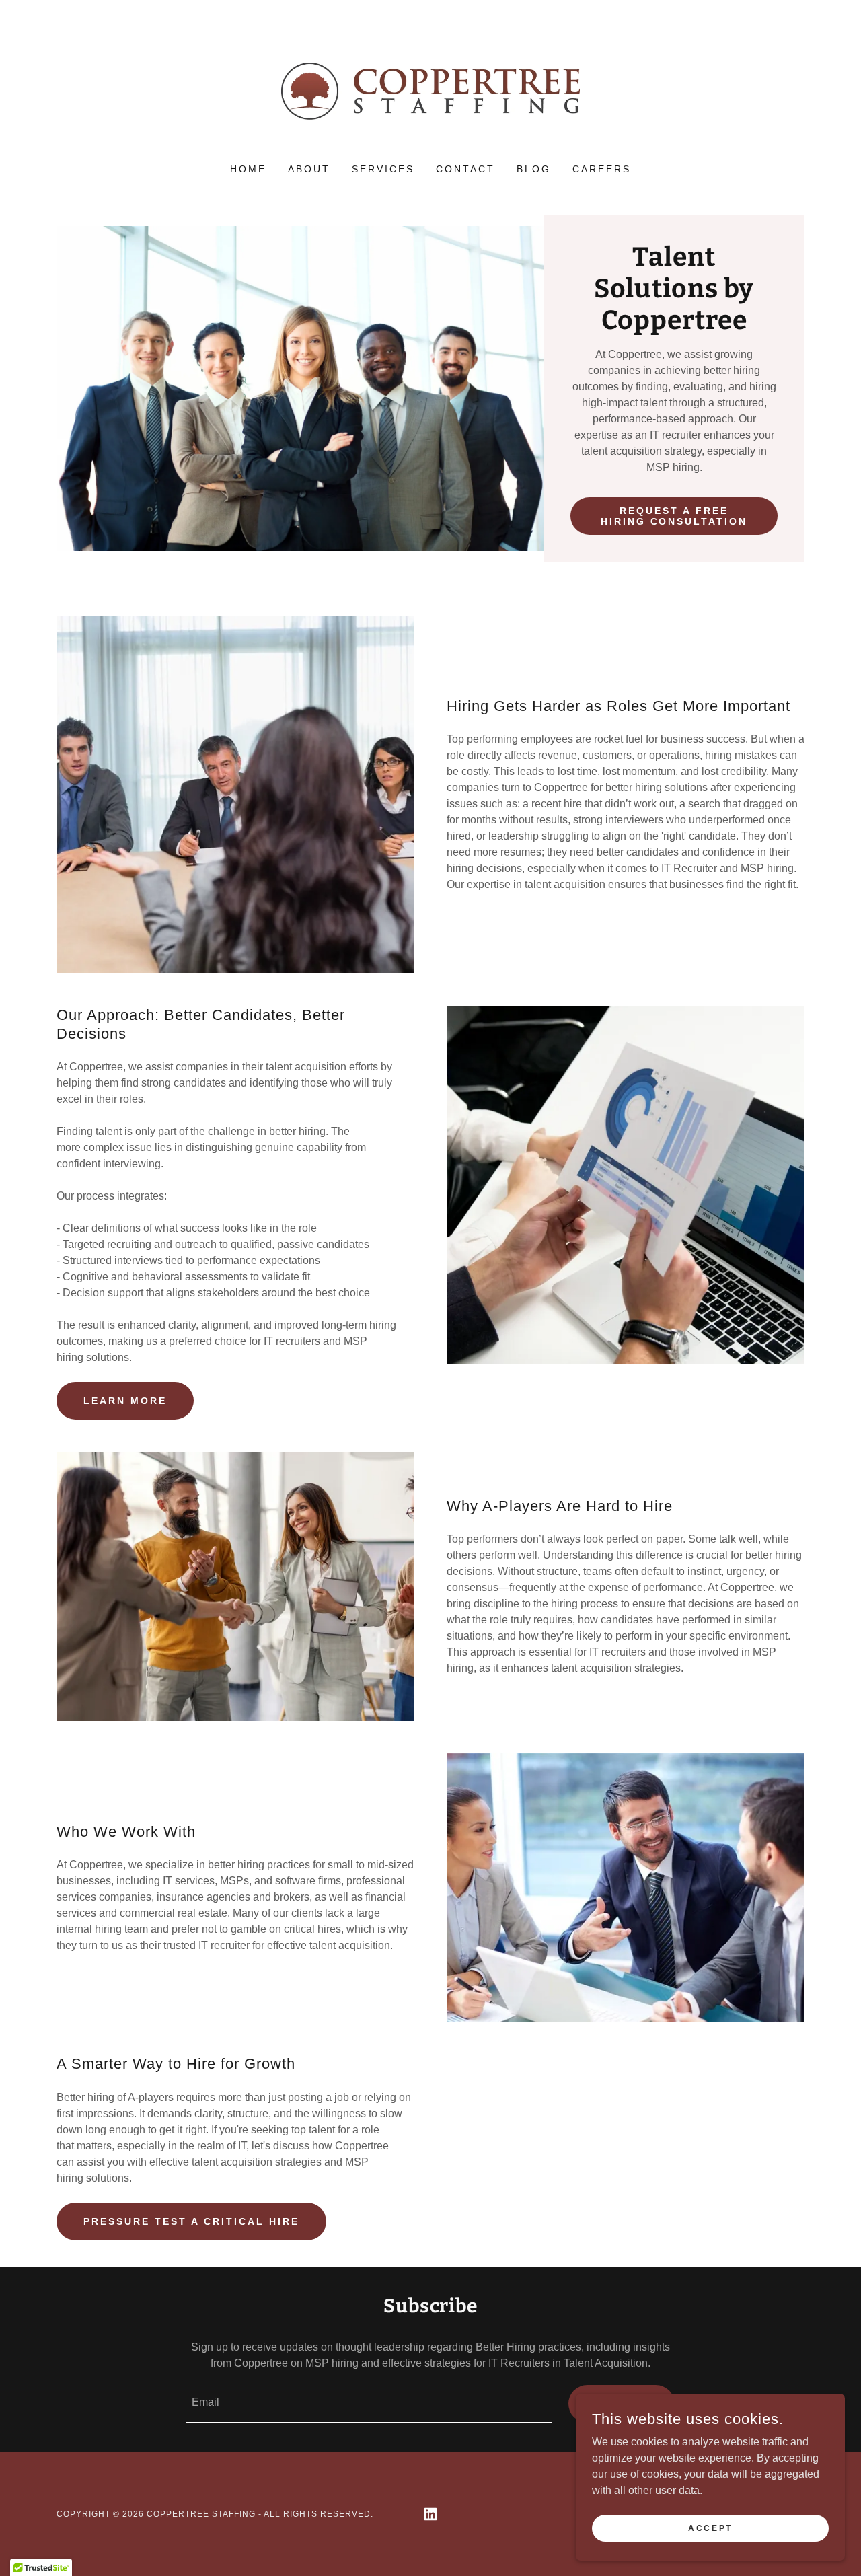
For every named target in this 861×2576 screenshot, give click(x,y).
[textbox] (369, 2404)
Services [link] (383, 169)
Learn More (125, 1401)
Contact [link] (465, 169)
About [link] (309, 169)
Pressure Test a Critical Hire (191, 2221)
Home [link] (248, 169)
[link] (431, 90)
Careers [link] (602, 169)
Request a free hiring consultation (674, 516)
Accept (710, 2528)
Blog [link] (534, 169)
